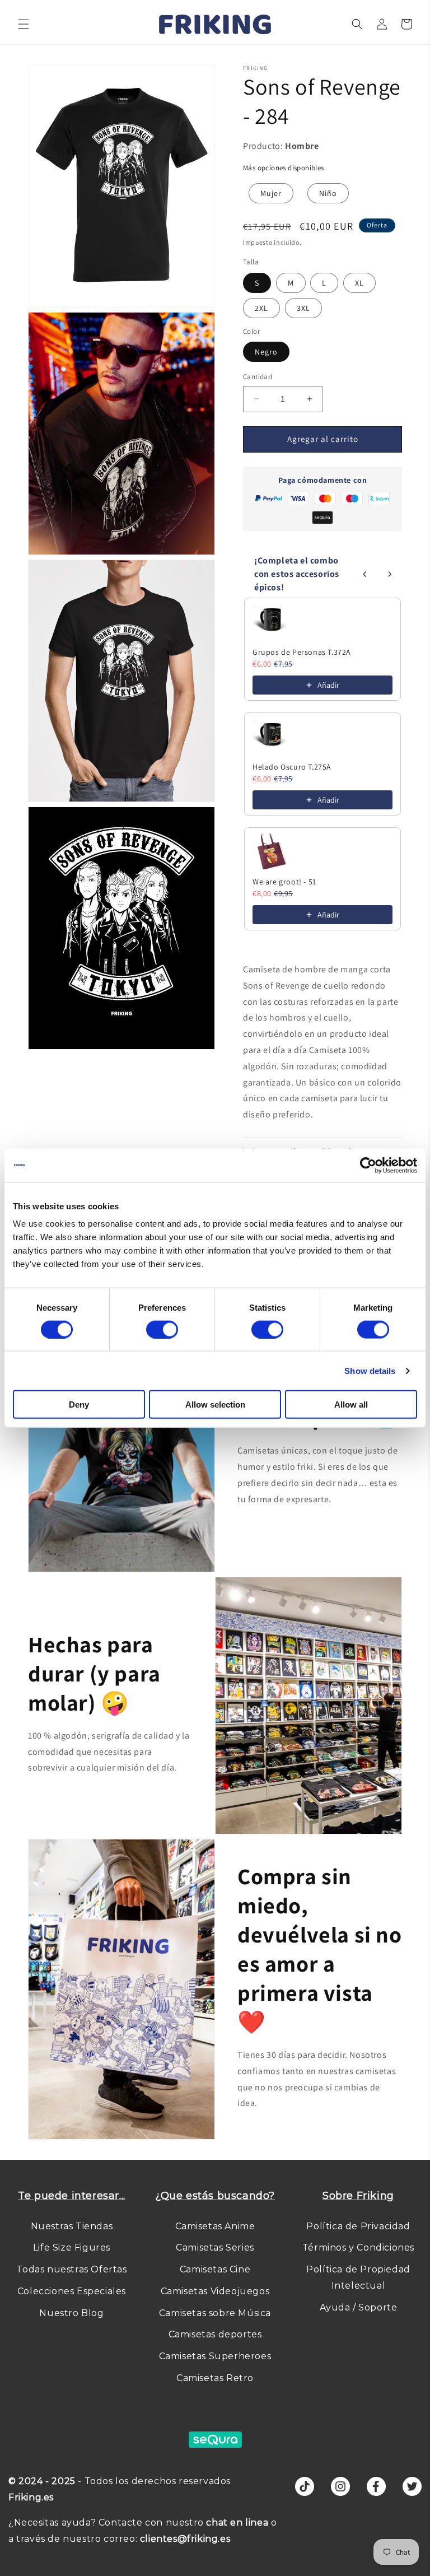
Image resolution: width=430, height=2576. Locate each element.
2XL (261, 308)
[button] (24, 24)
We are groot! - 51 (284, 882)
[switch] (162, 1329)
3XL (303, 308)
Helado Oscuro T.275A (292, 767)
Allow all (351, 1405)
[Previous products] (365, 574)
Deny (79, 1405)
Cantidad (258, 377)
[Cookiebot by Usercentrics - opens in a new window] (368, 1165)
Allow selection (215, 1405)
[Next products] (390, 574)
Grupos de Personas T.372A (302, 652)
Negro (266, 352)
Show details (370, 1370)
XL (359, 283)
